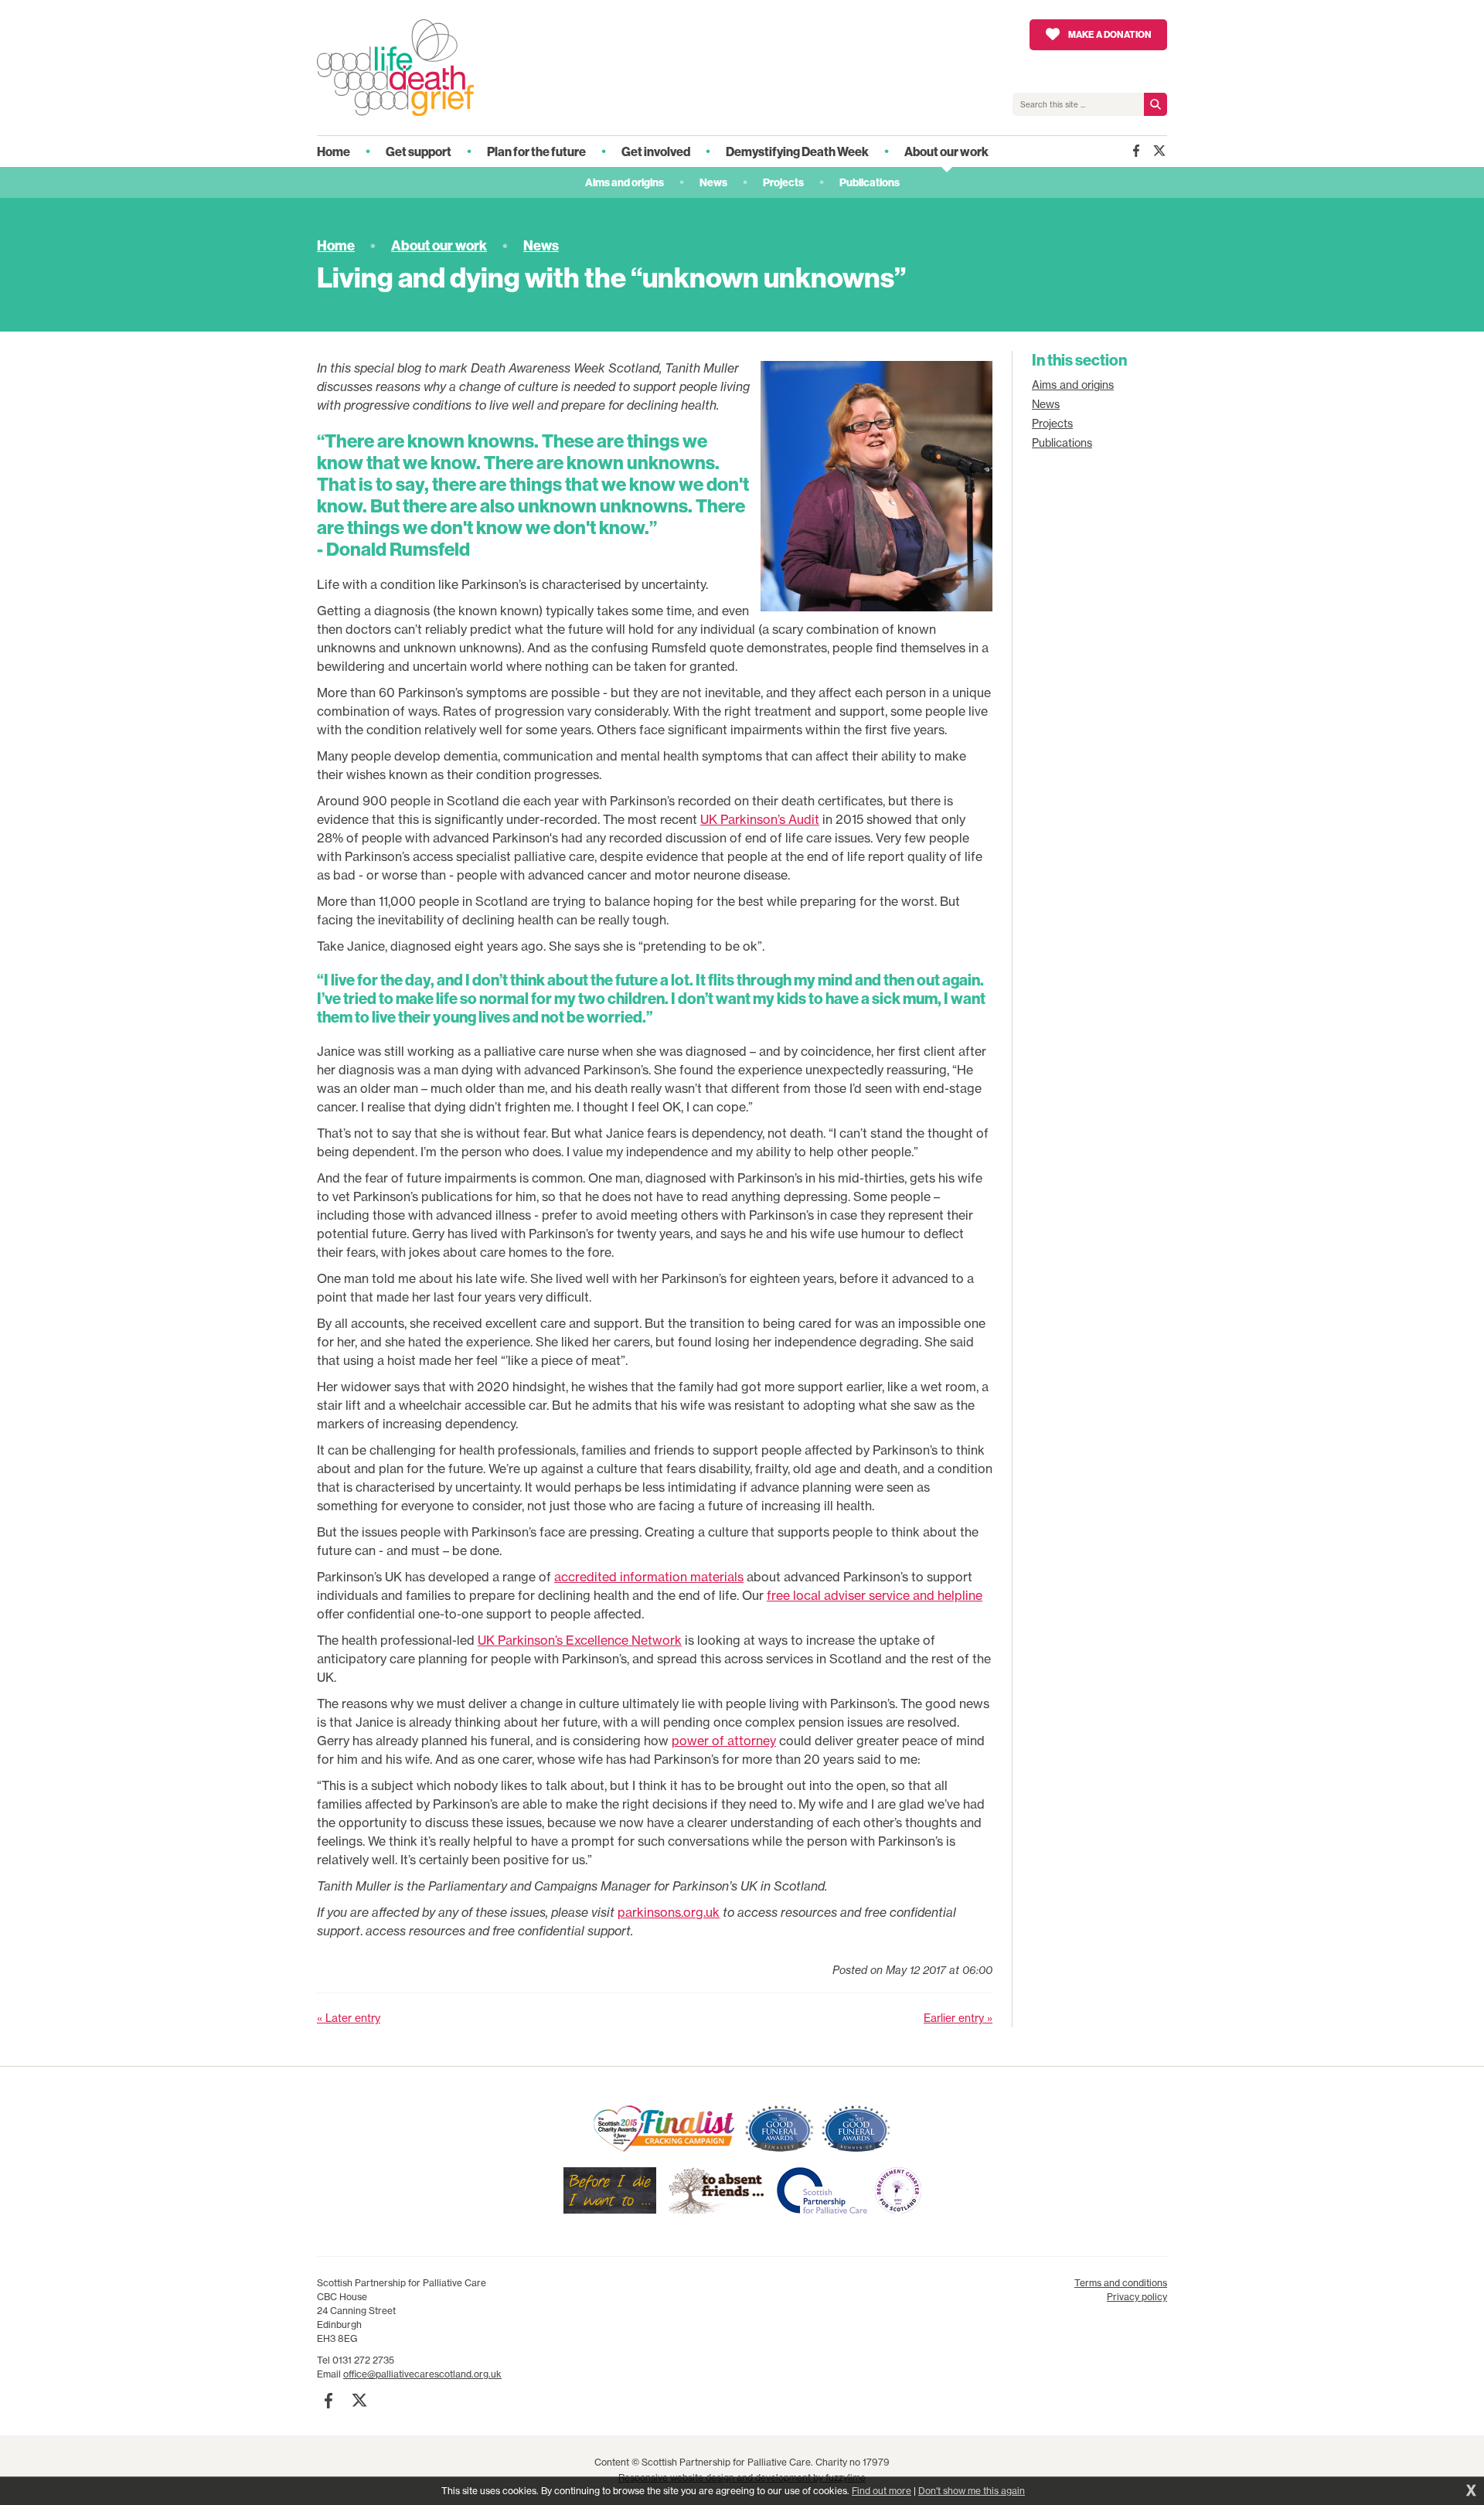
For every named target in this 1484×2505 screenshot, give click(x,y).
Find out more (882, 2491)
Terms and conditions (1121, 2283)
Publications (1062, 443)
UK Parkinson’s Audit (760, 819)
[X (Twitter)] (1159, 151)
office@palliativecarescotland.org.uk (422, 2374)
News (541, 245)
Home (336, 245)
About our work (439, 245)
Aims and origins (1073, 385)
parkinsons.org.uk (669, 1912)
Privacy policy (1137, 2297)
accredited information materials (649, 1577)
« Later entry (349, 2018)
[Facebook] (1136, 151)
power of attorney (724, 1741)
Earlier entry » (958, 2018)
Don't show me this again (972, 2491)
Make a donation (1110, 34)
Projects (1052, 424)
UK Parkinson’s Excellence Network (580, 1640)
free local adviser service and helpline (875, 1595)
